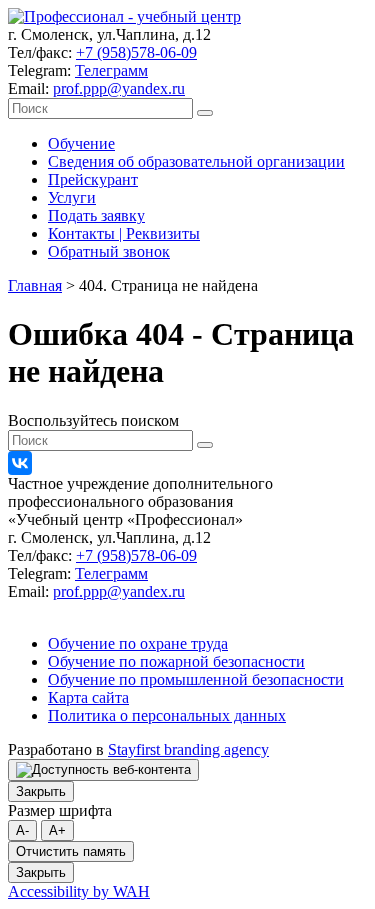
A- (22, 830)
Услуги (72, 197)
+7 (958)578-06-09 (136, 52)
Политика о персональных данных (167, 715)
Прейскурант (93, 179)
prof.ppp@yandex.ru (119, 88)
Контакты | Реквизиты (124, 233)
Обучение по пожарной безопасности (176, 661)
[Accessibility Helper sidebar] (103, 770)
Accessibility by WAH (79, 891)
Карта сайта (88, 697)
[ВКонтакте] (20, 463)
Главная (35, 285)
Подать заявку (96, 215)
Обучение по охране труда (138, 643)
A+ (57, 830)
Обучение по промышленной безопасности (196, 679)
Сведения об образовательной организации (196, 161)
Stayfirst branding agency (188, 749)
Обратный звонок (109, 251)
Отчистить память (71, 851)
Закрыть (41, 791)
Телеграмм (111, 70)
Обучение (81, 143)
